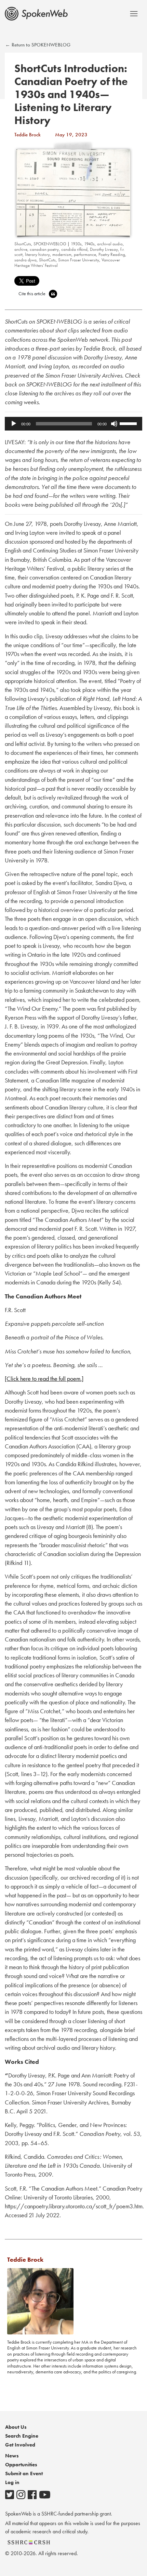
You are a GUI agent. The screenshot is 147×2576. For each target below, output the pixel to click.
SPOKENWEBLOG (50, 244)
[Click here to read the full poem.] (44, 1379)
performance (85, 255)
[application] (73, 424)
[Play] (14, 424)
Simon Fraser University (79, 260)
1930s (76, 244)
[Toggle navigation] (134, 13)
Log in (12, 2482)
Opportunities (21, 2465)
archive (21, 249)
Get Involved (20, 2445)
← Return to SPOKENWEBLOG (38, 45)
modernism (62, 255)
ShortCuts (23, 244)
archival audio (110, 244)
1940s (89, 244)
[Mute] (114, 424)
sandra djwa (25, 260)
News (12, 2456)
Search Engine (22, 2436)
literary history (37, 255)
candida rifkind (74, 249)
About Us (16, 2427)
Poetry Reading (112, 255)
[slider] (129, 423)
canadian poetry (44, 249)
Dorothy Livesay (104, 249)
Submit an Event (24, 2473)
